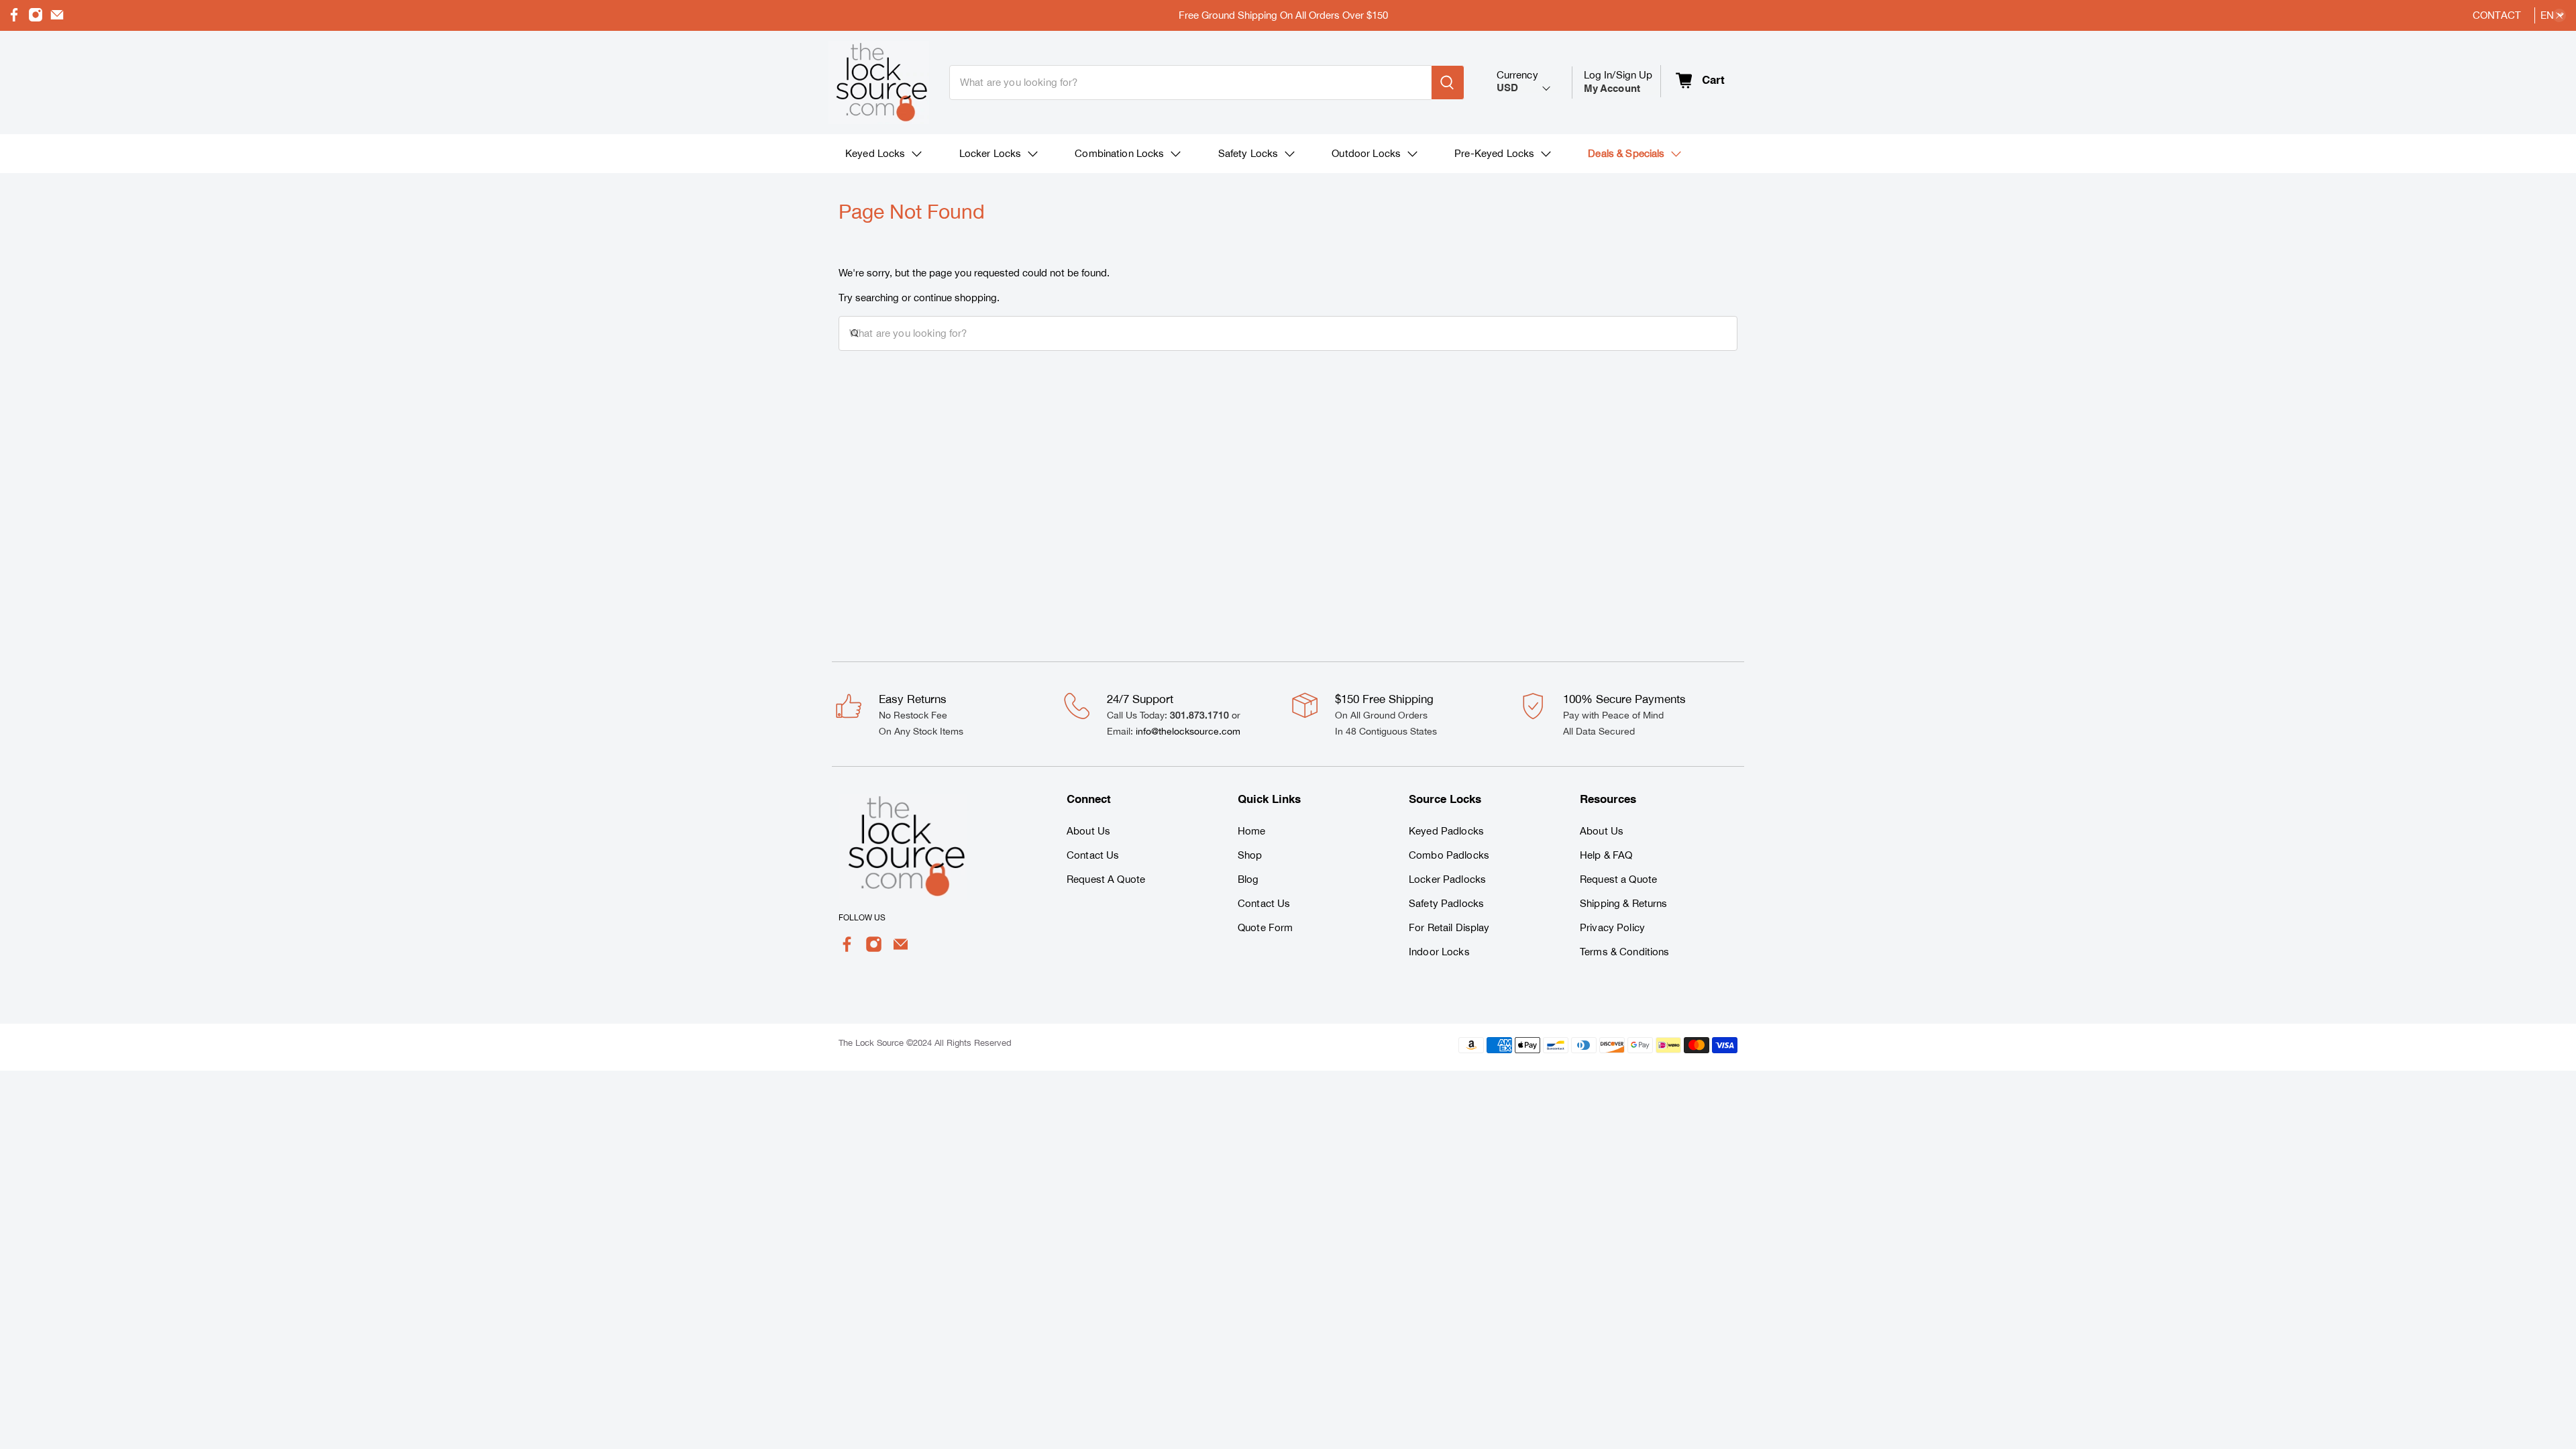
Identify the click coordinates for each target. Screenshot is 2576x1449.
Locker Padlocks (1447, 879)
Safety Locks (1248, 153)
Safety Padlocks (1446, 903)
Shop (1250, 855)
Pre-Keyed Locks (1494, 153)
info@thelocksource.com (1188, 731)
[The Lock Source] (879, 83)
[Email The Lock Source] (57, 18)
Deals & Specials (1626, 153)
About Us (1088, 831)
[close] (2559, 15)
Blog (1248, 879)
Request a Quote (1618, 879)
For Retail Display (1449, 927)
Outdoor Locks (1366, 153)
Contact (2497, 15)
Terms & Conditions (1625, 952)
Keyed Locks (875, 153)
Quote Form (1265, 927)
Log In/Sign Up (1618, 82)
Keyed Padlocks (1446, 831)
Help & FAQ (1606, 855)
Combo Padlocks (1449, 855)
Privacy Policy (1612, 927)
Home (1252, 831)
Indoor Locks (1439, 952)
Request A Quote (1106, 879)
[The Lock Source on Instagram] (36, 18)
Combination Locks (1119, 153)
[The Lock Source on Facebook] (14, 18)
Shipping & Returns (1624, 903)
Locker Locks (990, 153)
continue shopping (955, 298)
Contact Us (1093, 855)
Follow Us (862, 918)
